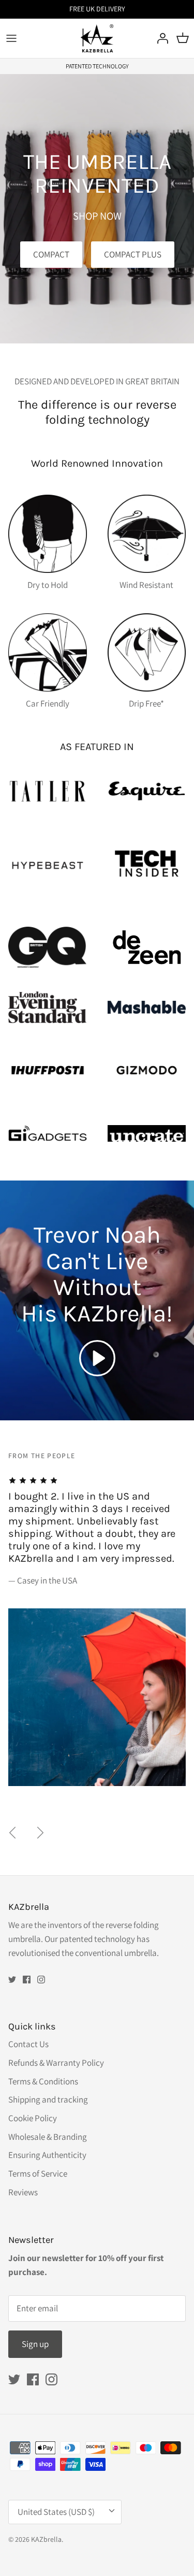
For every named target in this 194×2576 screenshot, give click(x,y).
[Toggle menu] (11, 38)
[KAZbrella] (97, 38)
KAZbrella (46, 2539)
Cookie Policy (33, 2118)
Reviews (23, 2192)
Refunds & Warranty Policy (56, 2063)
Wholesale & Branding (48, 2137)
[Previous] (12, 1833)
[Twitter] (12, 1980)
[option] (97, 1611)
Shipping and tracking (48, 2099)
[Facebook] (27, 1980)
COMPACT (51, 254)
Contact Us (28, 2044)
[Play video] (97, 1358)
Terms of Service (38, 2174)
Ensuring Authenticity (47, 2155)
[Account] (160, 38)
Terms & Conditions (43, 2081)
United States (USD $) (56, 2512)
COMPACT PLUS (133, 254)
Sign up (35, 2344)
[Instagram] (41, 1980)
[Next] (40, 1833)
